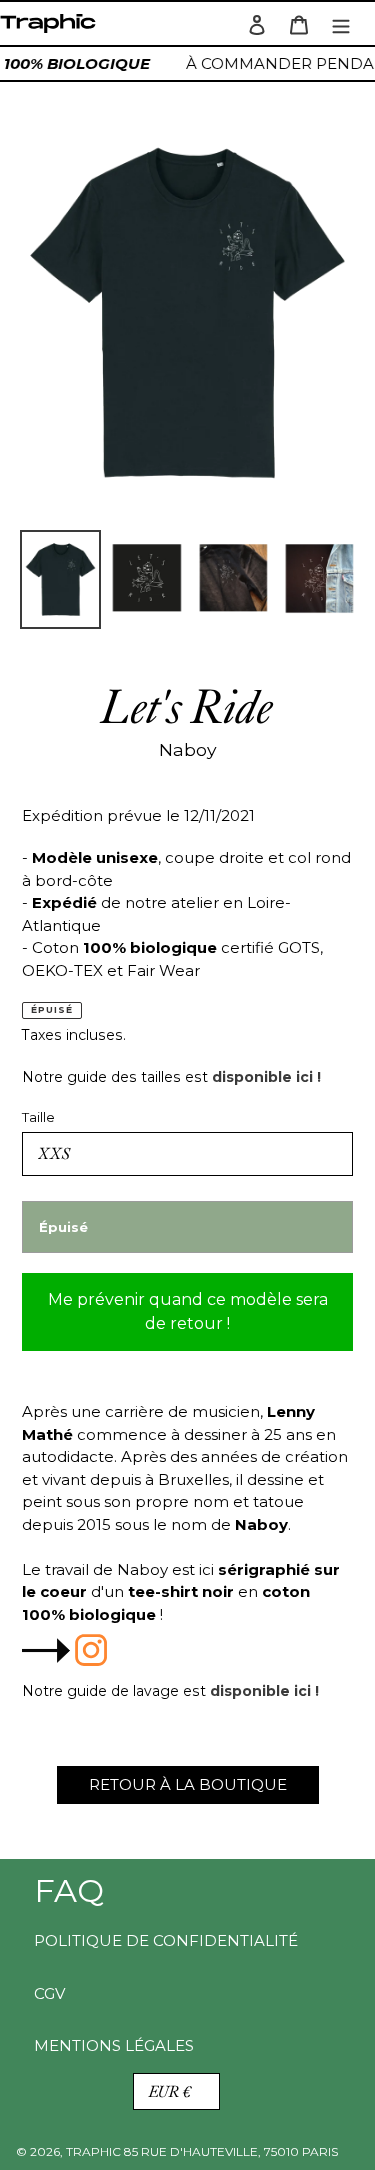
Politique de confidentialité (166, 1940)
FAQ (69, 1890)
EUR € (170, 2091)
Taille (38, 1117)
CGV (49, 1993)
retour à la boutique (188, 1784)
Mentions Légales (114, 2045)
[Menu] (341, 23)
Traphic (52, 28)
